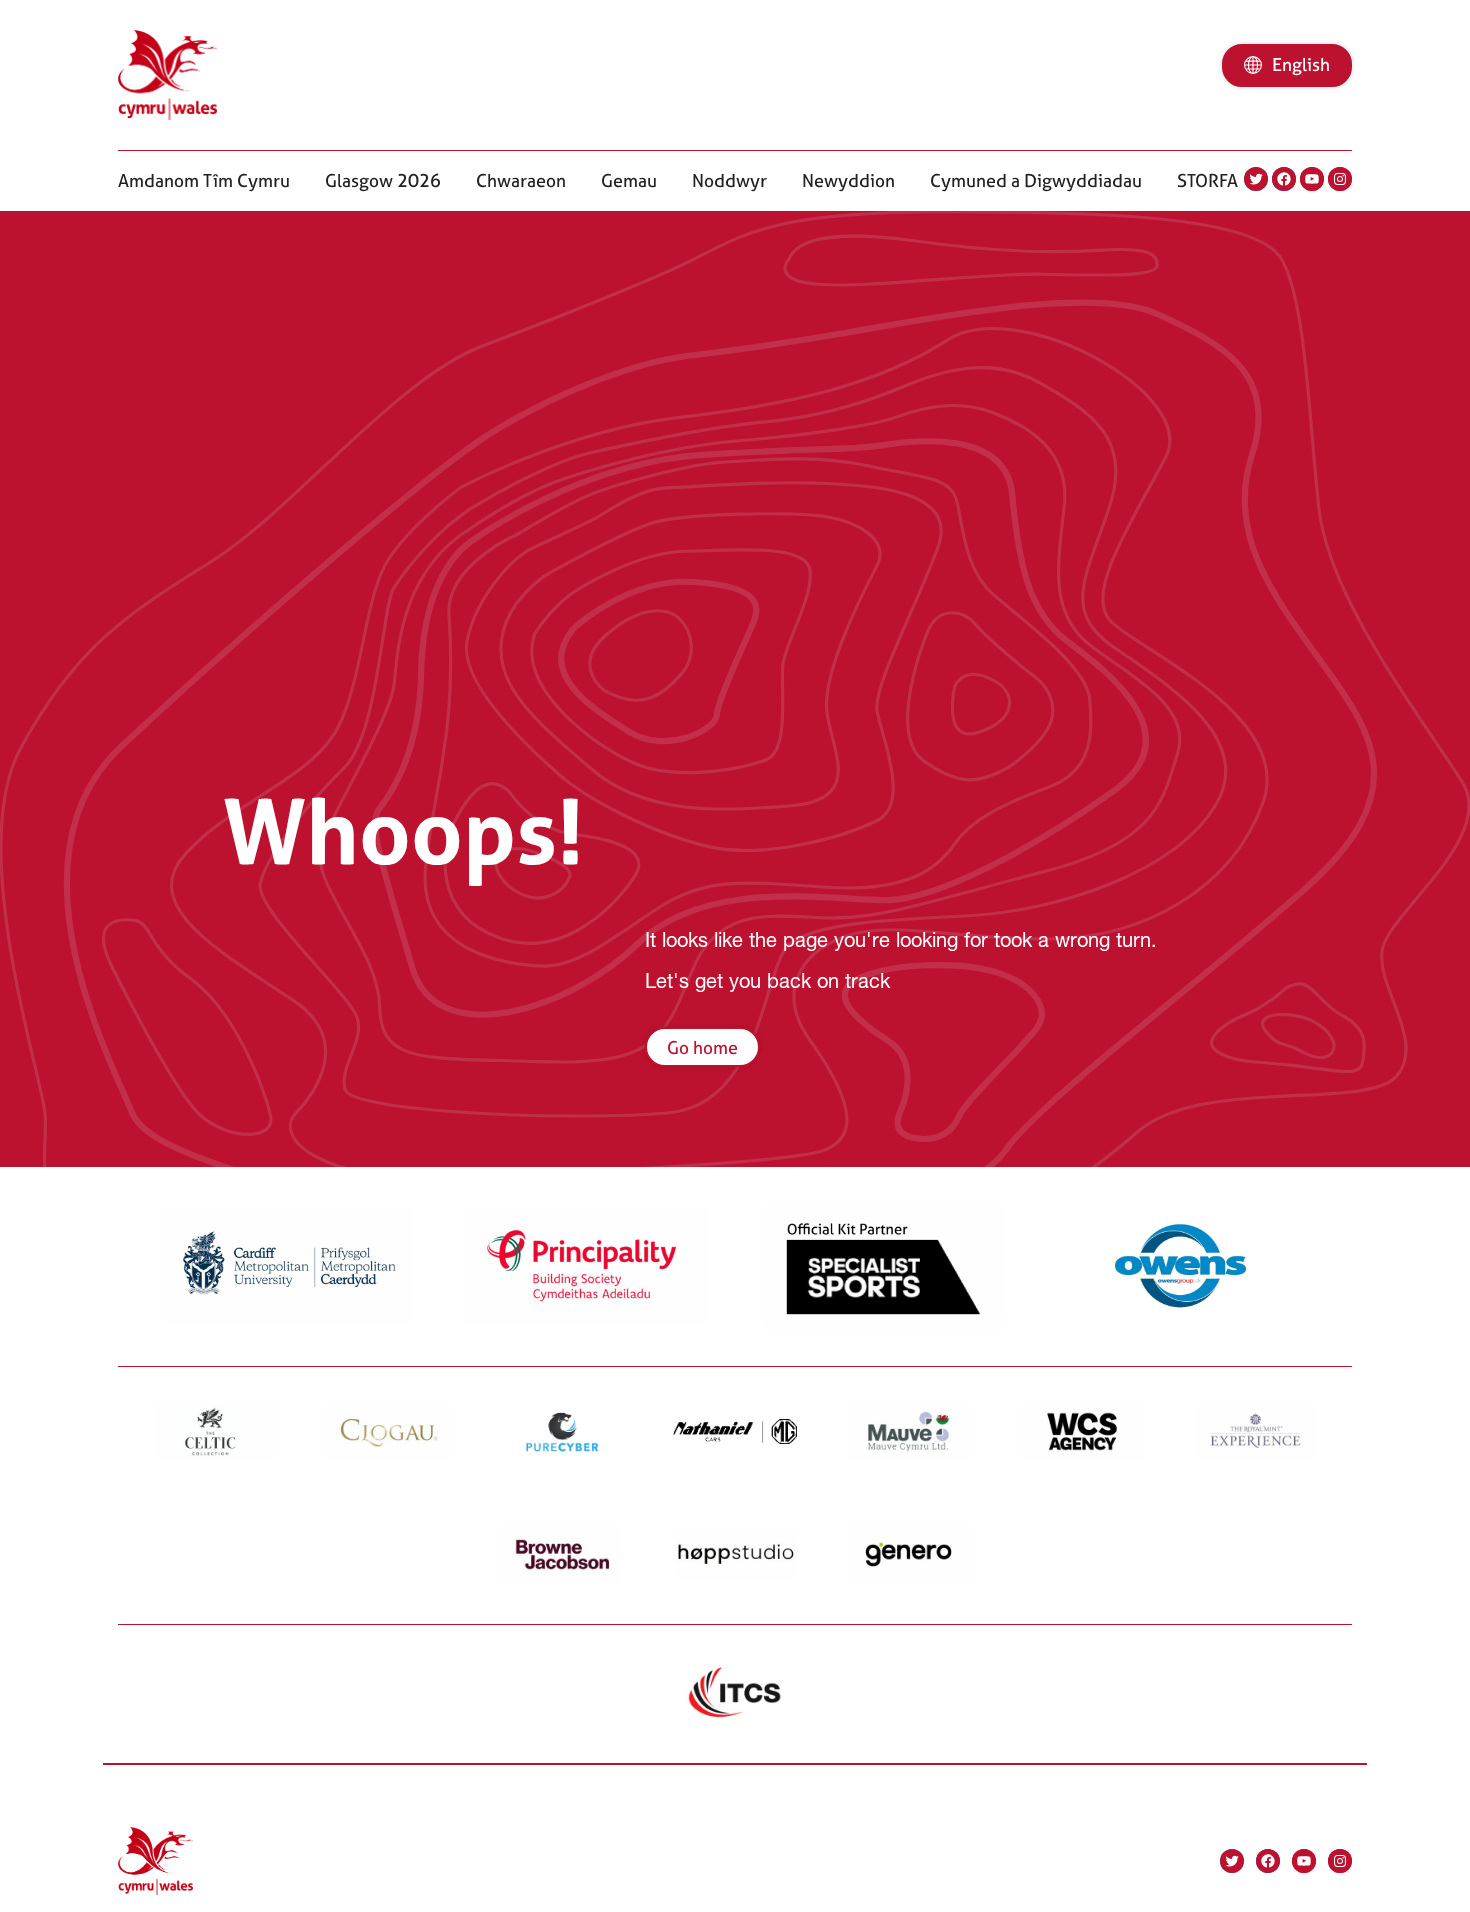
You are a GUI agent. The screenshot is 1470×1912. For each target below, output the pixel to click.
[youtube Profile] (1312, 179)
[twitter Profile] (1256, 179)
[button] (204, 180)
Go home (702, 1047)
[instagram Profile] (1340, 179)
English (1301, 64)
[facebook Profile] (1284, 179)
